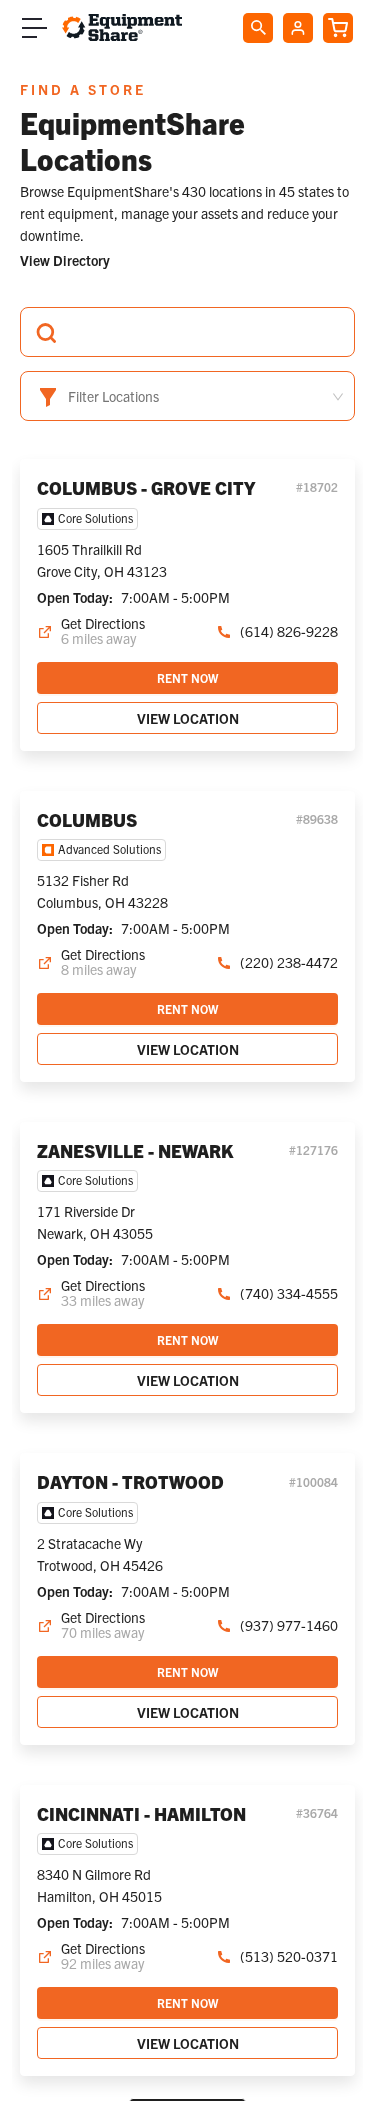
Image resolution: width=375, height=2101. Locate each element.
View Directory (65, 260)
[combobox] (187, 332)
